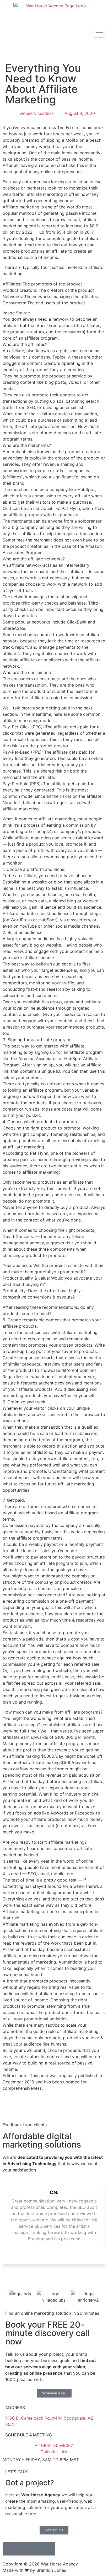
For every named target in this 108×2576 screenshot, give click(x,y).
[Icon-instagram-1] (35, 2549)
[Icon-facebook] (22, 2549)
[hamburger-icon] (99, 34)
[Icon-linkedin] (9, 2549)
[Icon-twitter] (48, 2549)
